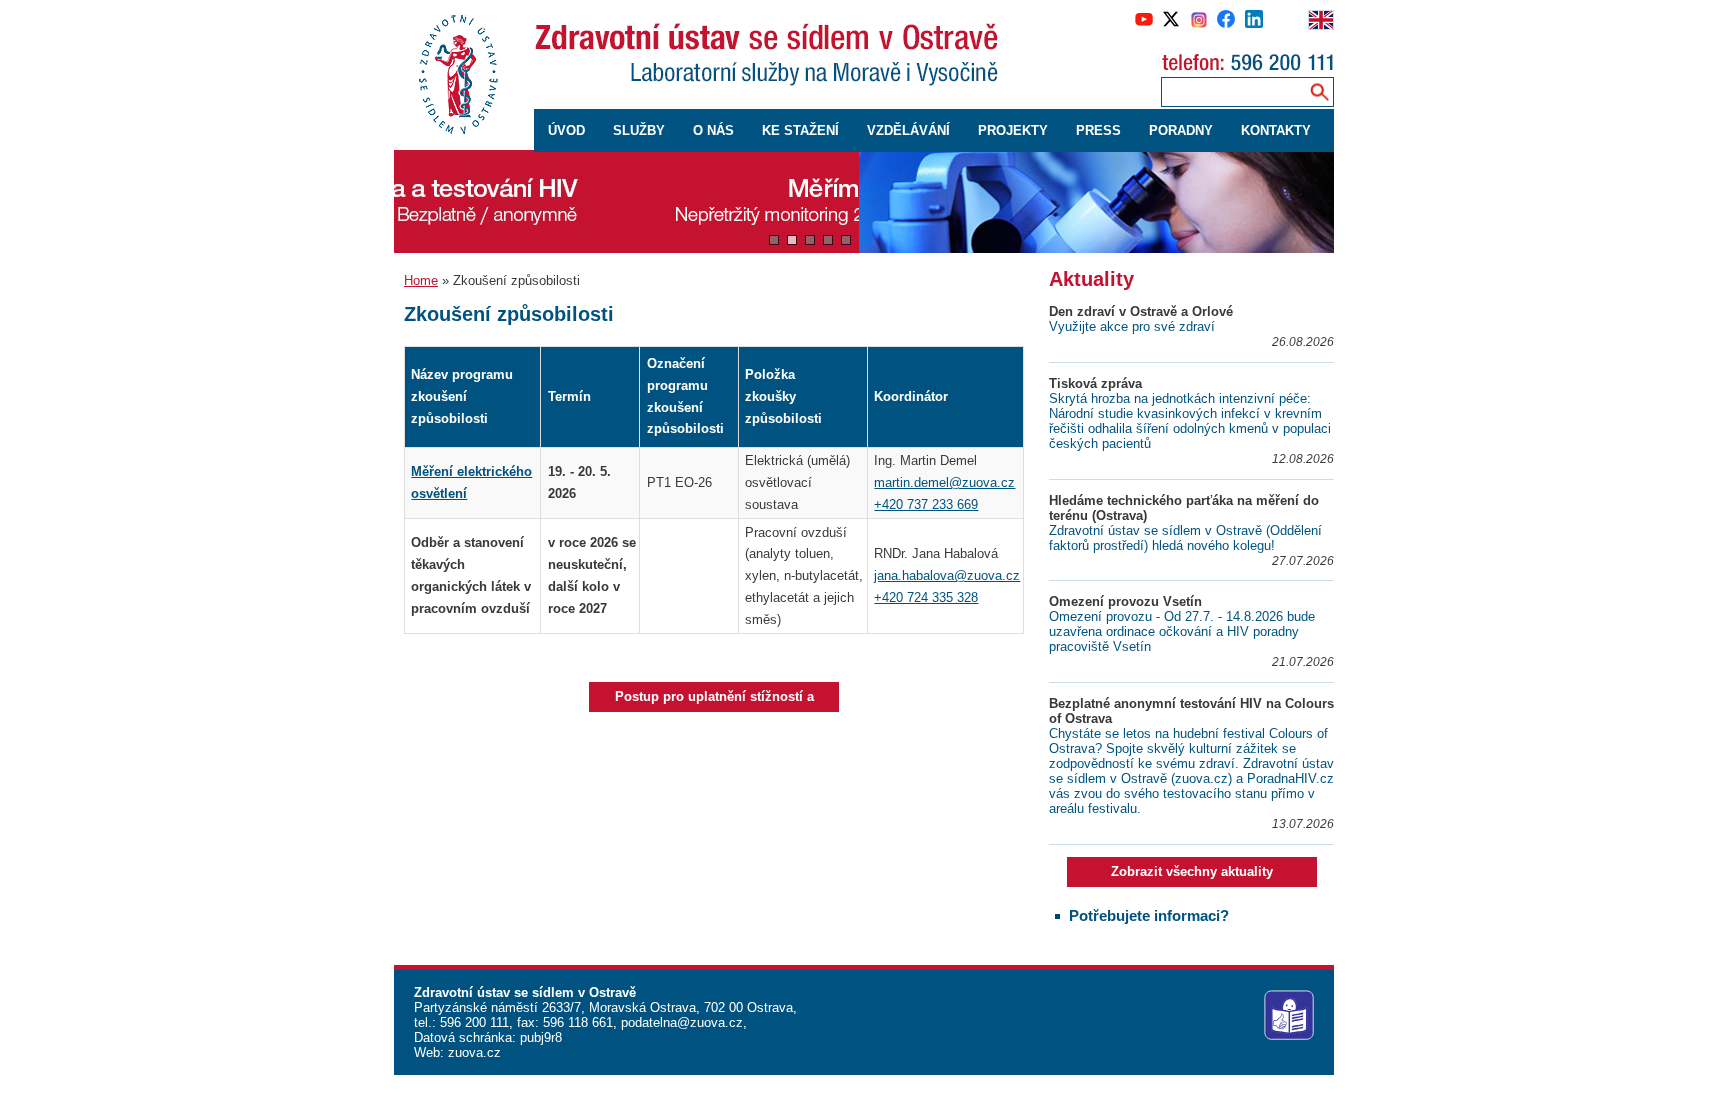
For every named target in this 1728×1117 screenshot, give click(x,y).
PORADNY (1181, 130)
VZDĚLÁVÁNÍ (908, 130)
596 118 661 (576, 1022)
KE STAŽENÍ (800, 130)
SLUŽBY (639, 130)
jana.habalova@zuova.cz (947, 575)
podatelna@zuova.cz (682, 1022)
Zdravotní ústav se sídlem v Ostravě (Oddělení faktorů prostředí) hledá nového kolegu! (1185, 538)
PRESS (1098, 130)
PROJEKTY (1013, 130)
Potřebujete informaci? (1149, 915)
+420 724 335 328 (926, 597)
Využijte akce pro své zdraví (1132, 326)
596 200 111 (472, 1022)
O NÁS (713, 130)
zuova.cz (474, 1052)
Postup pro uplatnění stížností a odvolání (714, 700)
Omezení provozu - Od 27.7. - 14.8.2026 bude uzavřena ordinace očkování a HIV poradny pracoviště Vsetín (1182, 631)
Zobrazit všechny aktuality (1192, 871)
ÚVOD (566, 130)
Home (421, 280)
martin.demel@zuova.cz (944, 482)
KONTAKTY (1276, 130)
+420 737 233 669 (926, 504)
